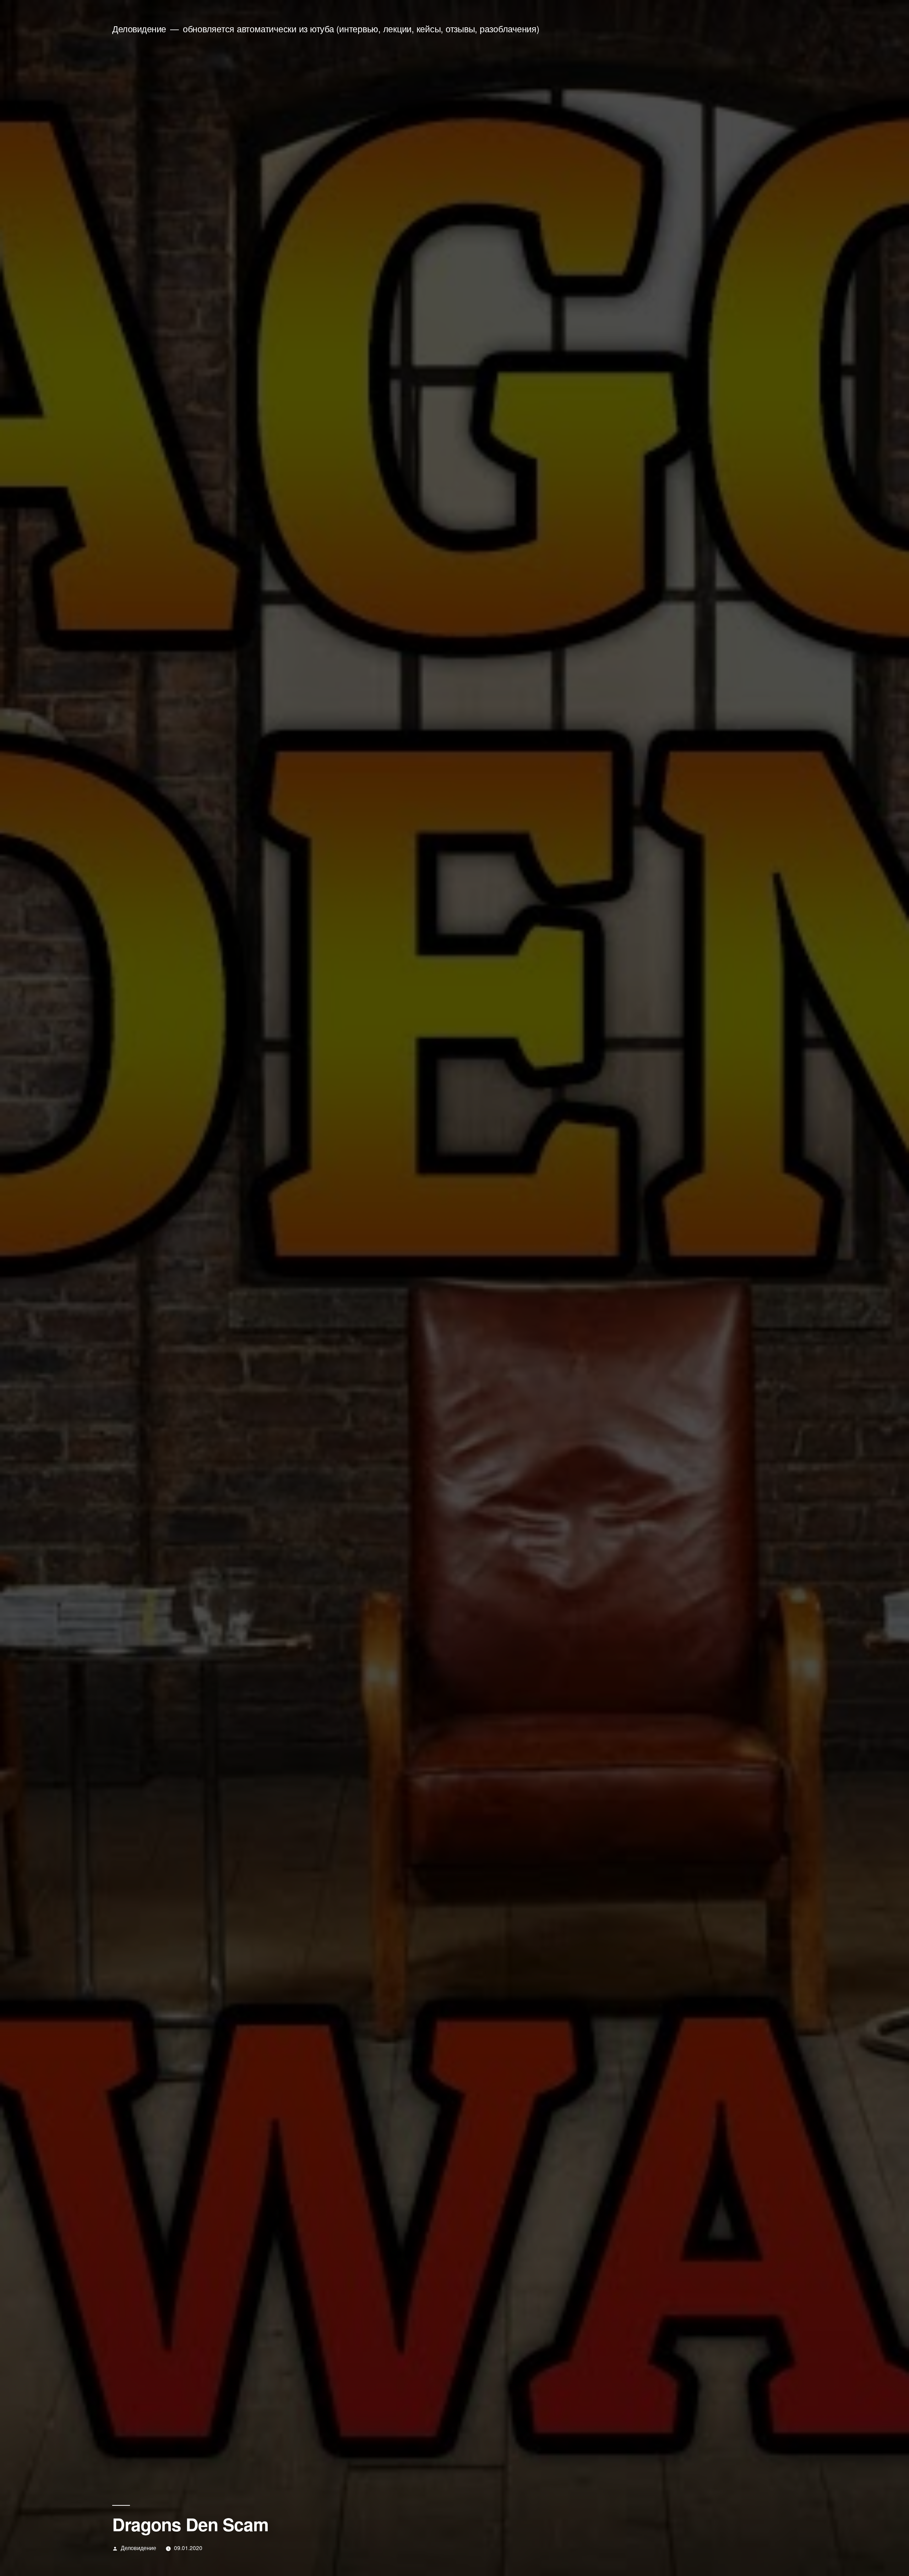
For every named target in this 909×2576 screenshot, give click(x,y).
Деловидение (139, 29)
